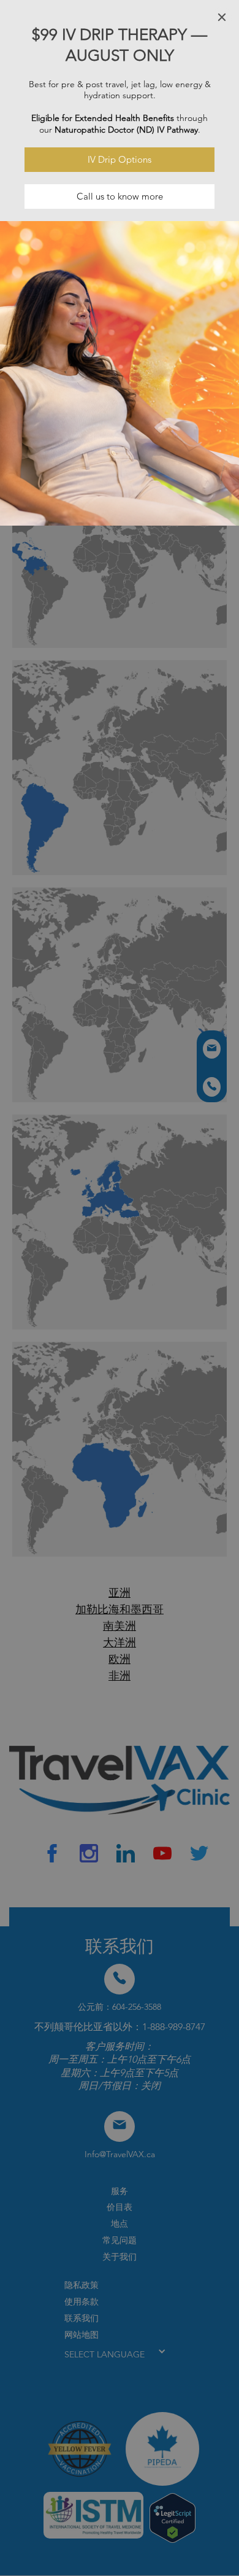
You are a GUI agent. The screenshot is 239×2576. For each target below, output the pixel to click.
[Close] (222, 17)
